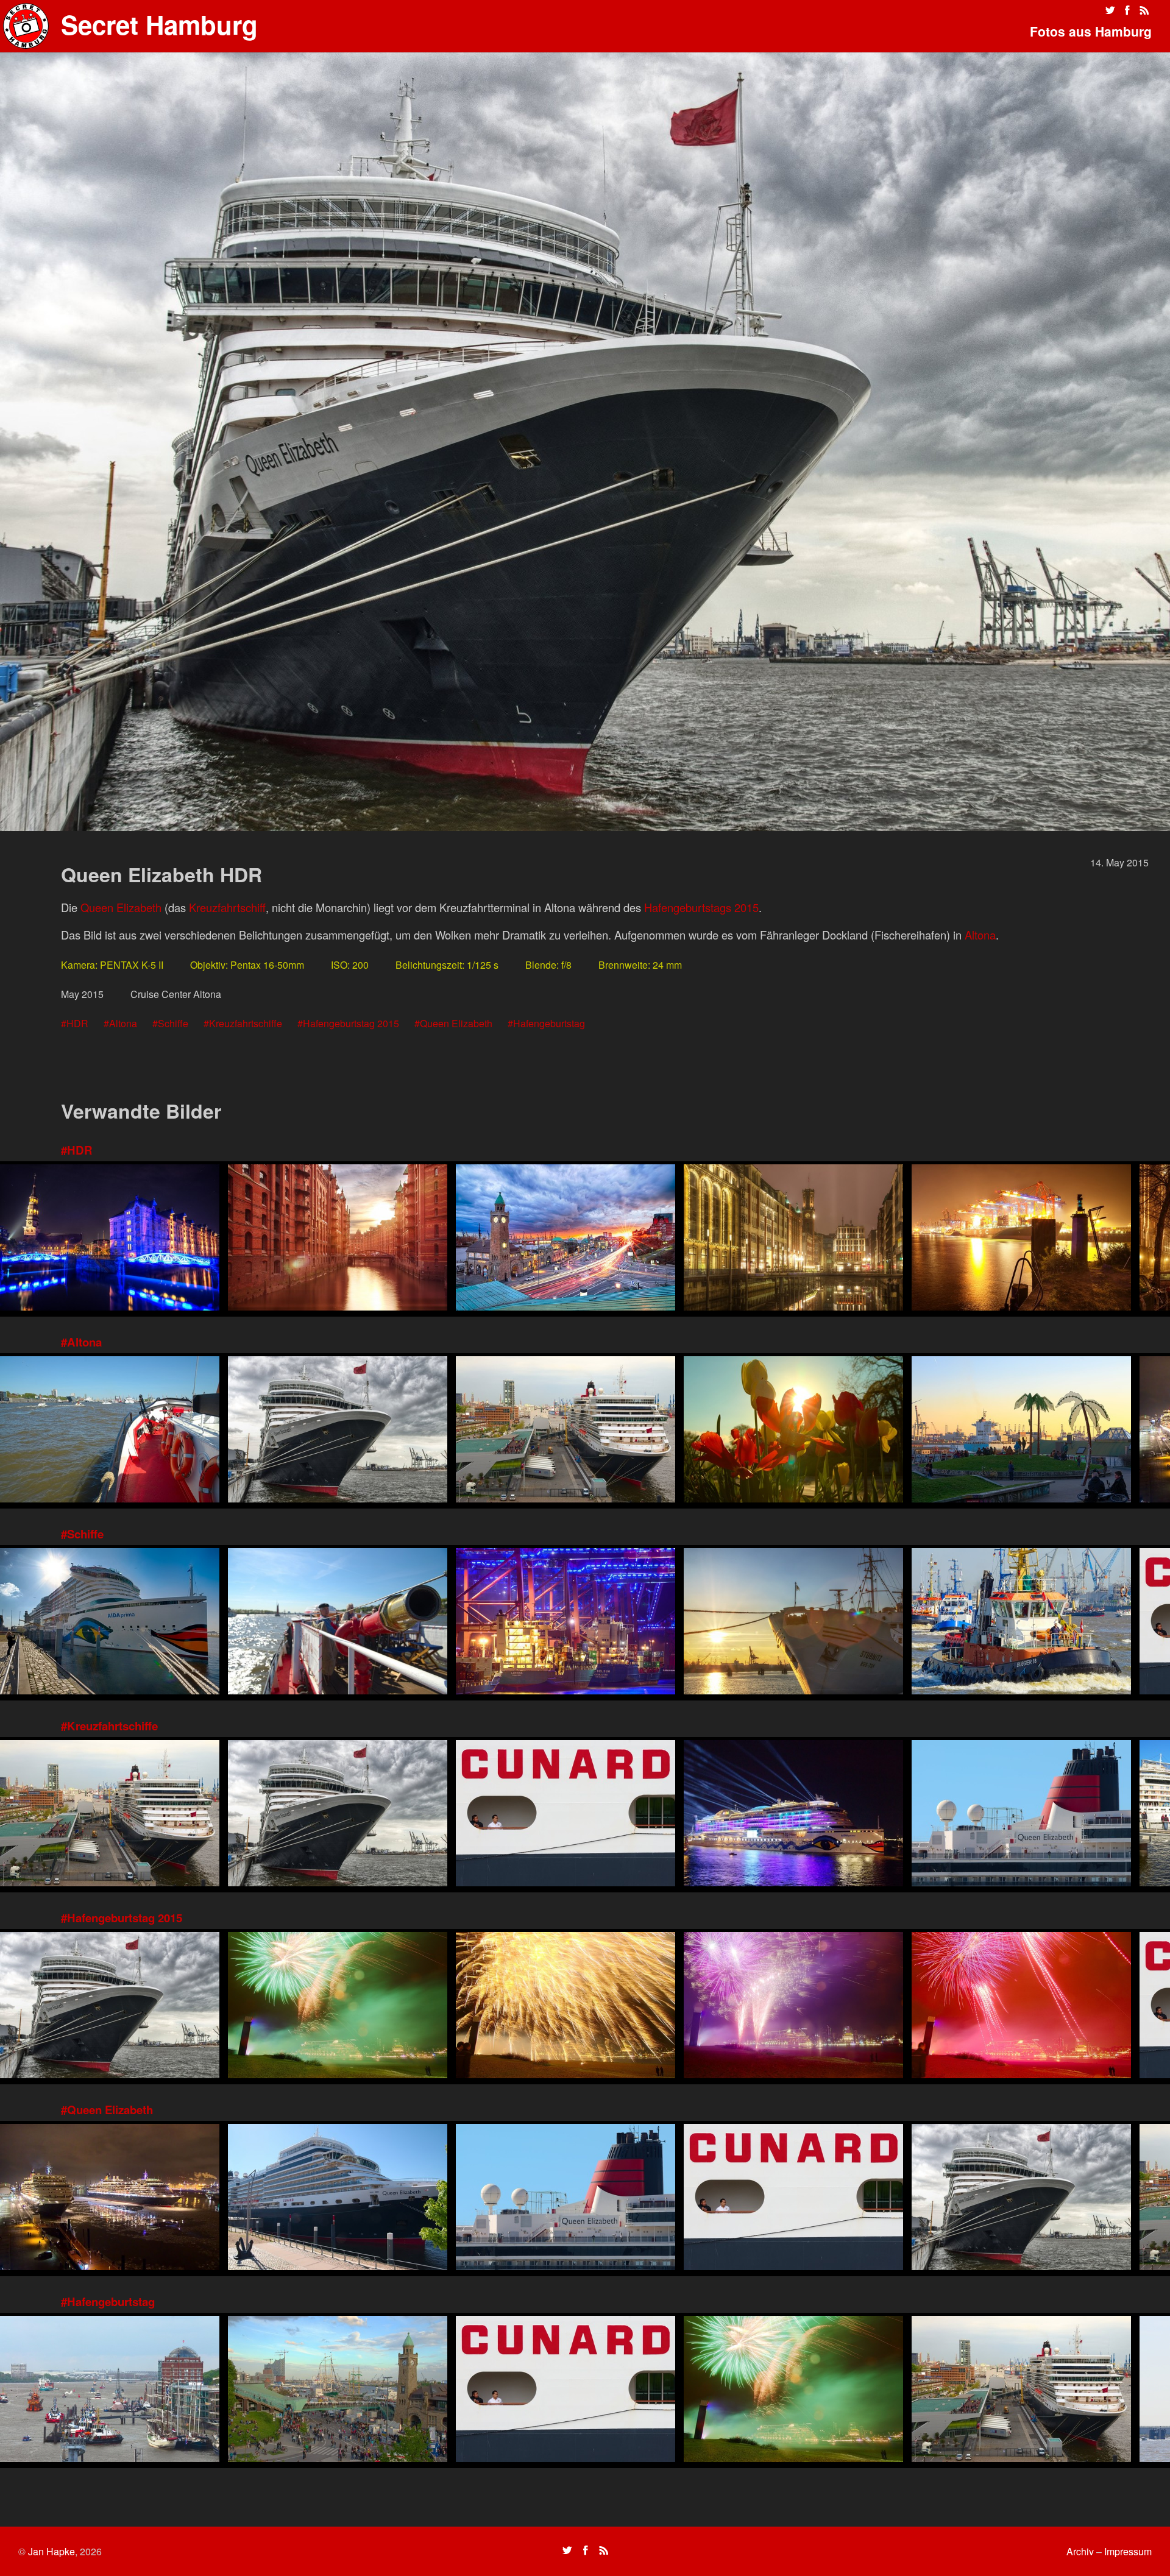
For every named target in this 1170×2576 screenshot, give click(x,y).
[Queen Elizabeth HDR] (338, 1431)
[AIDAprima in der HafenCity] (110, 1623)
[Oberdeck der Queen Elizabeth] (1021, 1815)
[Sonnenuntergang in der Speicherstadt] (338, 1239)
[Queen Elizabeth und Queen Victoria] (110, 2199)
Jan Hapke (51, 2551)
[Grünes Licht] (338, 2007)
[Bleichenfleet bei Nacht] (793, 1239)
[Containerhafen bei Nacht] (1021, 1239)
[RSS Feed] (1144, 10)
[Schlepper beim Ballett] (1021, 1623)
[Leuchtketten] (1021, 2007)
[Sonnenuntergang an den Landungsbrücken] (565, 1239)
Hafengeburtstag (549, 1023)
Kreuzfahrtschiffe (246, 1023)
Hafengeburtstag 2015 (351, 1023)
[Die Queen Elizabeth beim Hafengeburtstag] (565, 1431)
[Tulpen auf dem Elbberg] (793, 1431)
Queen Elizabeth (121, 907)
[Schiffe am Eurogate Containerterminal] (565, 1623)
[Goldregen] (565, 2007)
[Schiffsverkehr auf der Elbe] (110, 2390)
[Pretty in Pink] (793, 2007)
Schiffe (173, 1023)
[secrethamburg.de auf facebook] (1127, 10)
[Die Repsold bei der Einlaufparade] (110, 1431)
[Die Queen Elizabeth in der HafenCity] (338, 2199)
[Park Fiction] (1021, 1431)
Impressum (1128, 2551)
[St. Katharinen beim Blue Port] (110, 1239)
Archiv (1080, 2551)
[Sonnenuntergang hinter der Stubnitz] (793, 1623)
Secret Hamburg (159, 24)
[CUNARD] (565, 1815)
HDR (77, 1023)
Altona (980, 935)
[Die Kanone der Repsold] (338, 1623)
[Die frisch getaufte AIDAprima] (793, 1815)
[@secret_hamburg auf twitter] (1110, 10)
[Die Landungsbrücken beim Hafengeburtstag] (338, 2390)
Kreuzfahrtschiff (227, 907)
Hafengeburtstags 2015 (701, 907)
